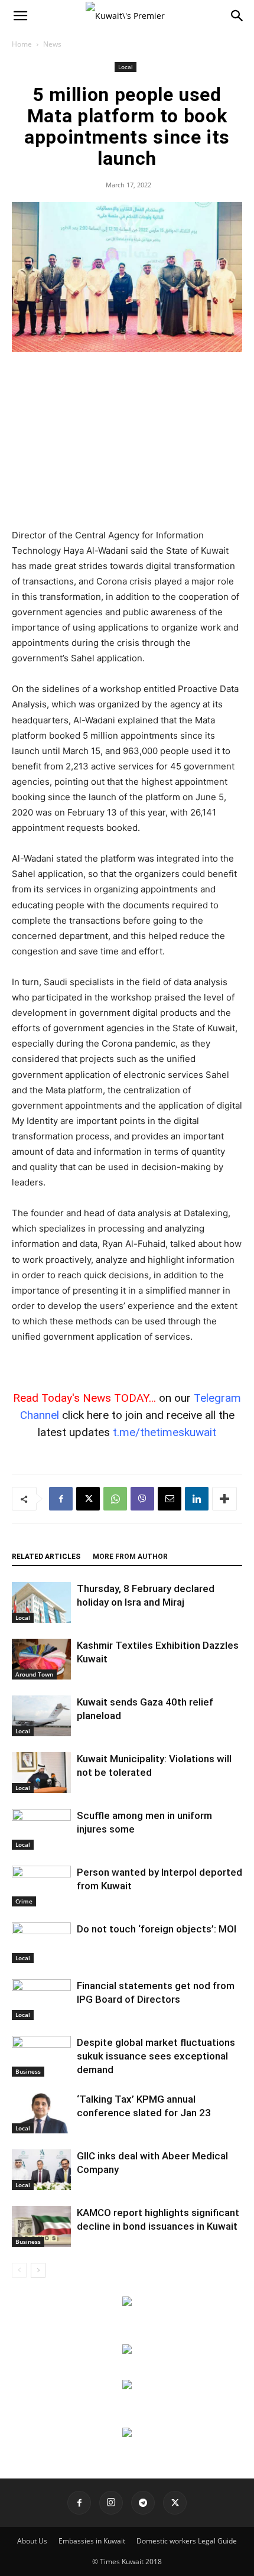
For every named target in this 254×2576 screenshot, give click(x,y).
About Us (32, 2541)
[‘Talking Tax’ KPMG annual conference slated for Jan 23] (41, 2113)
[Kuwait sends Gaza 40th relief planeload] (41, 1716)
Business (28, 2071)
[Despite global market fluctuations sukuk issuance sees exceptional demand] (41, 2056)
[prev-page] (19, 2270)
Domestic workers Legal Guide (187, 2541)
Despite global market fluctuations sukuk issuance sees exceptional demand (156, 2056)
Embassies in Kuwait (92, 2541)
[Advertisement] (127, 441)
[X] (88, 1499)
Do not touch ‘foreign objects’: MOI (157, 1929)
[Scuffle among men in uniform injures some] (41, 1829)
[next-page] (38, 2270)
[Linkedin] (197, 1499)
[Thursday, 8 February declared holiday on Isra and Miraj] (41, 1602)
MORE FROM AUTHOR (130, 1557)
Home (22, 44)
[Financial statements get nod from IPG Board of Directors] (41, 2000)
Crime (24, 1901)
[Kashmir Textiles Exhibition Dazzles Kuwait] (41, 1659)
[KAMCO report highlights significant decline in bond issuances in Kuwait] (41, 2226)
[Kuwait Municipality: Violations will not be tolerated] (41, 1773)
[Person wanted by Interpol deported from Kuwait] (41, 1886)
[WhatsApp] (115, 1499)
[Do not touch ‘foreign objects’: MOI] (41, 1943)
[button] (20, 16)
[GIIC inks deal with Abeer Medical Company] (41, 2170)
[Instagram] (111, 2503)
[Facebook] (61, 1499)
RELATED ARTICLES (46, 1557)
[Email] (170, 1499)
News (52, 44)
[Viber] (142, 1499)
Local (126, 67)
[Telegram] (143, 2503)
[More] (224, 1499)
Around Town (34, 1674)
